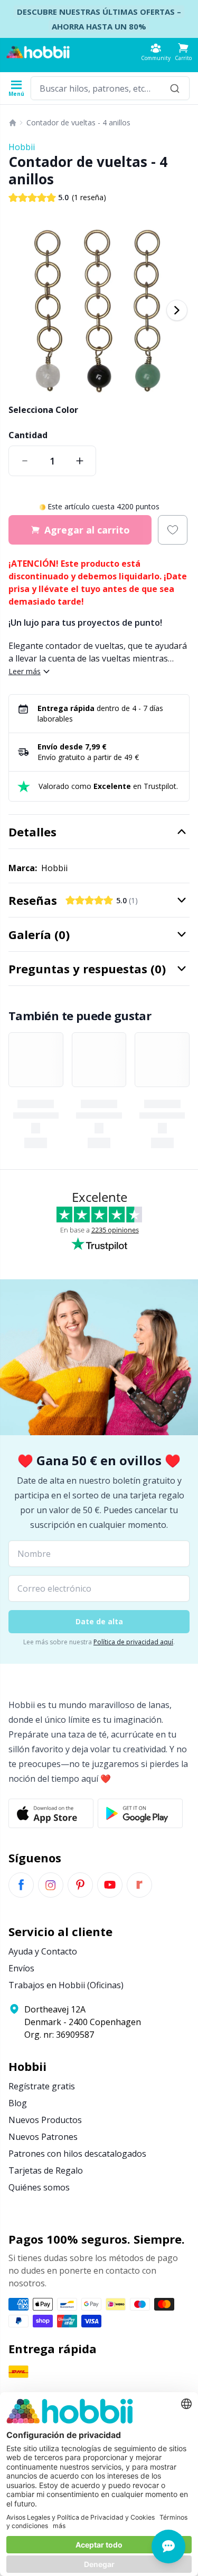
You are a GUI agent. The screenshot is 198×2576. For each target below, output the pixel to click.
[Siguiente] (177, 310)
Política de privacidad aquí (133, 1642)
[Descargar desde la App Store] (51, 1813)
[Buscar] (175, 88)
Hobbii (22, 147)
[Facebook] (21, 1885)
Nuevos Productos (45, 2120)
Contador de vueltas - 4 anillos (78, 122)
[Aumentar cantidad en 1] (80, 461)
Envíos (21, 1968)
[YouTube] (110, 1885)
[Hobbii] (38, 52)
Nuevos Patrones (43, 2137)
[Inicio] (13, 123)
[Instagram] (51, 1885)
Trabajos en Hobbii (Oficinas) (66, 1985)
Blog (18, 2103)
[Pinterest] (80, 1885)
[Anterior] (21, 310)
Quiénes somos (39, 2187)
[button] (183, 52)
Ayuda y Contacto (43, 1951)
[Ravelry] (139, 1885)
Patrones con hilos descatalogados (77, 2154)
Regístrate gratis (42, 2086)
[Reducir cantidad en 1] (25, 461)
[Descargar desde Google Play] (140, 1813)
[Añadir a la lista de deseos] (173, 530)
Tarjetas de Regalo (46, 2170)
